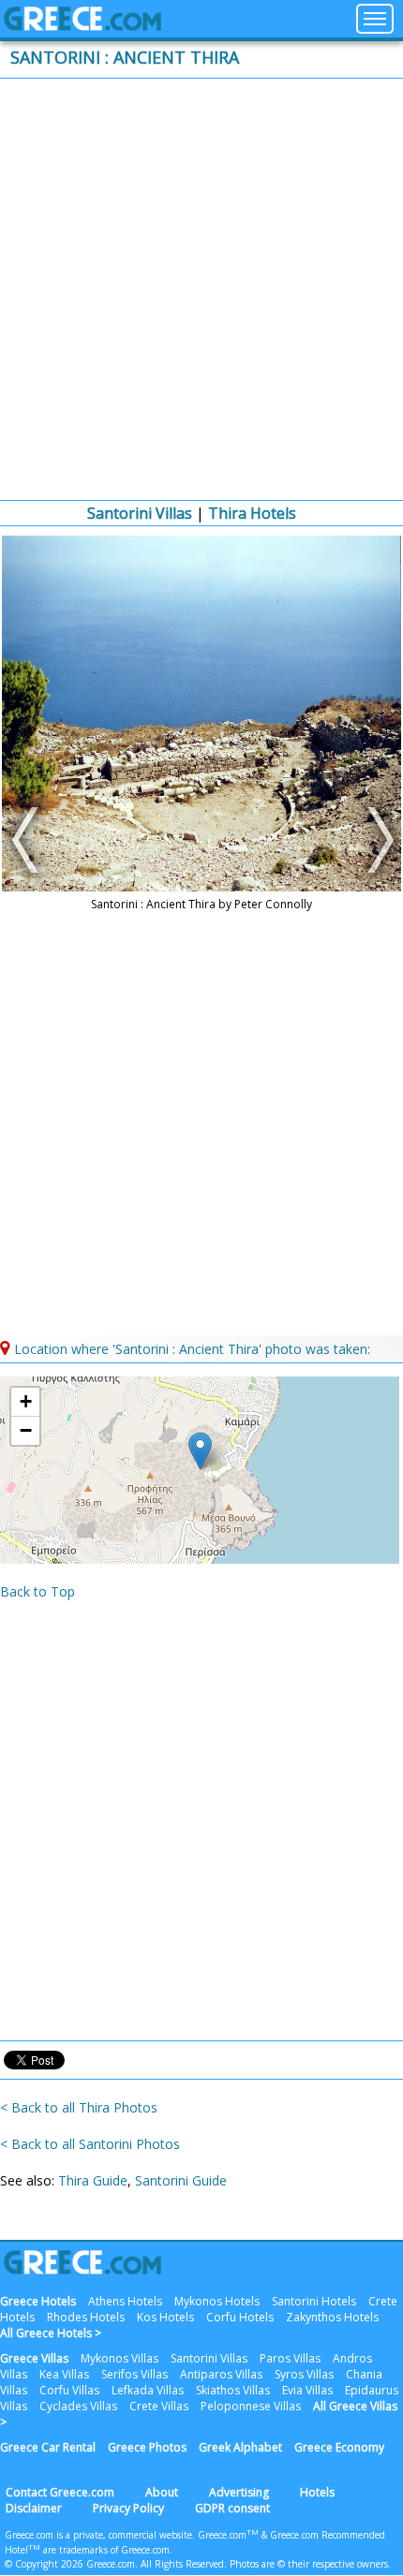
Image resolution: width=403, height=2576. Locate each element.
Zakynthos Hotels (332, 2317)
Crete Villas (159, 2406)
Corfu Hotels (240, 2317)
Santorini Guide (181, 2180)
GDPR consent (232, 2508)
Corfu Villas (69, 2390)
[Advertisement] (201, 289)
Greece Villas (34, 2358)
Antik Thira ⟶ (375, 840)
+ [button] (26, 1401)
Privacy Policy (128, 2508)
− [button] (26, 1430)
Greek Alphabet (240, 2447)
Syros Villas (304, 2374)
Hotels (317, 2492)
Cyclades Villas (78, 2406)
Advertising (239, 2492)
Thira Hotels (252, 513)
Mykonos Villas (119, 2358)
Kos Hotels (165, 2317)
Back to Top (37, 1591)
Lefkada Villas (148, 2390)
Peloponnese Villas (251, 2406)
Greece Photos (147, 2447)
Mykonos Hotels (217, 2301)
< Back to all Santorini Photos (90, 2144)
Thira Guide (93, 2180)
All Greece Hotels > (51, 2333)
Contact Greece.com (60, 2492)
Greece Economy (339, 2447)
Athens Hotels (125, 2301)
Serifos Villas (134, 2374)
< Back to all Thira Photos (79, 2107)
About (162, 2492)
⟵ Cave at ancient (28, 840)
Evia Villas (307, 2390)
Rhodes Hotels (86, 2317)
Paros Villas (290, 2358)
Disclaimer (34, 2508)
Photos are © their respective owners (309, 2564)
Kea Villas (64, 2374)
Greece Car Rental (48, 2447)
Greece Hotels (38, 2301)
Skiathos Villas (233, 2390)
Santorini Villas (140, 513)
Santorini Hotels (314, 2301)
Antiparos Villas (221, 2374)
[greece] (82, 26)
